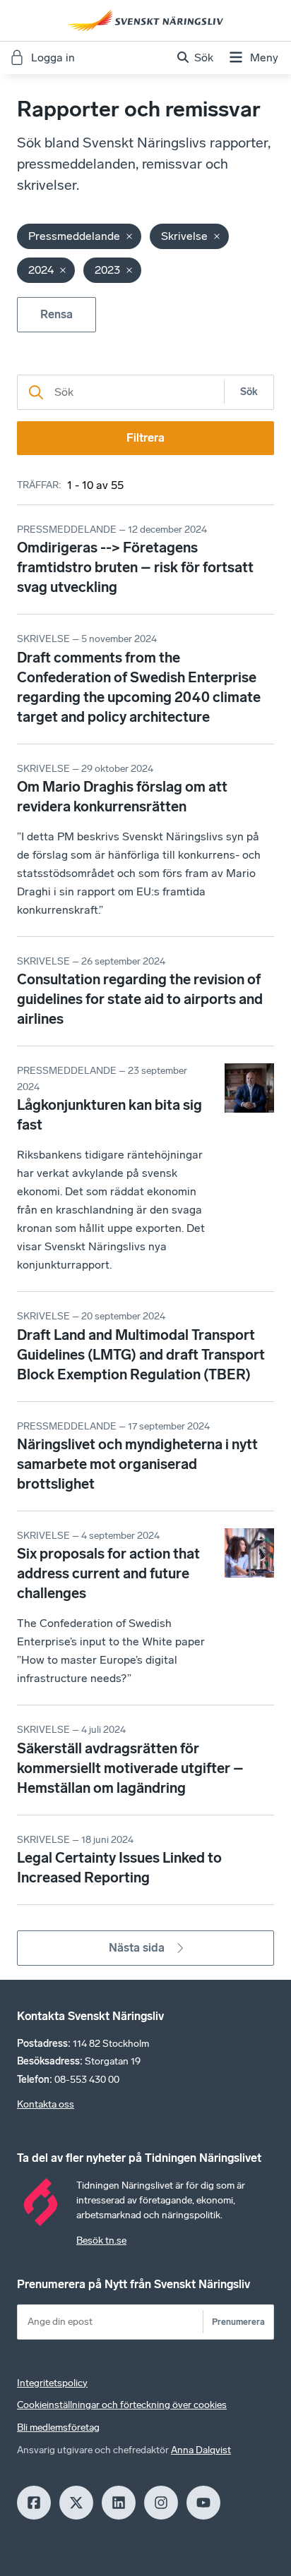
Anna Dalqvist (201, 2450)
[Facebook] (34, 2503)
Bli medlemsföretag (58, 2427)
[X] (76, 2503)
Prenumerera (238, 2322)
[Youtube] (203, 2503)
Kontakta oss (46, 2104)
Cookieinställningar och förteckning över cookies (122, 2405)
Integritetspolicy (52, 2383)
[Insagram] (161, 2503)
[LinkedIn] (119, 2503)
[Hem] (145, 20)
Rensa (57, 314)
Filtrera (145, 438)
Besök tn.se (101, 2241)
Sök (249, 392)
